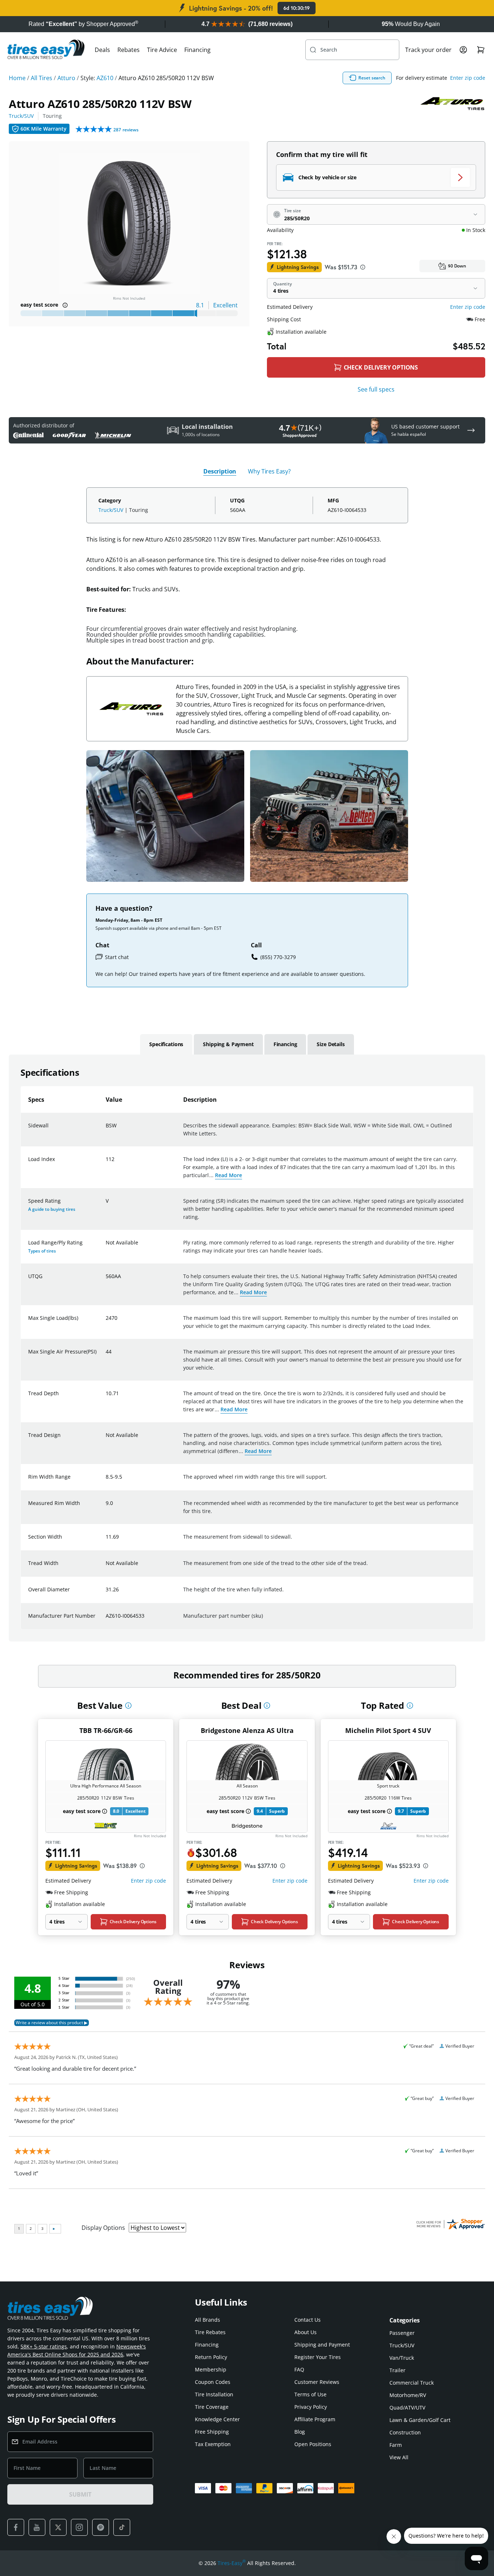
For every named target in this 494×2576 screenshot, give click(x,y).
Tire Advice (162, 50)
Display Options (103, 2228)
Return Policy (211, 2357)
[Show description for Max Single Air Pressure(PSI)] (106, 1356)
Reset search (372, 78)
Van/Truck (402, 2358)
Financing (197, 50)
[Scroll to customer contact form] (471, 430)
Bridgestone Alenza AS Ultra (247, 1730)
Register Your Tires (318, 2357)
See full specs (376, 389)
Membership (211, 2369)
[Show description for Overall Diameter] (106, 1594)
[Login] (463, 50)
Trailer (397, 2370)
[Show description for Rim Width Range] (106, 1481)
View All (399, 2457)
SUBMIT (80, 2494)
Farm (396, 2445)
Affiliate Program (315, 2419)
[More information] (128, 1706)
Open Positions (313, 2444)
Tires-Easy (232, 2563)
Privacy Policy (311, 2407)
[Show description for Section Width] (106, 1541)
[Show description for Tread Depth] (106, 1398)
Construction (405, 2432)
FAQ (299, 2369)
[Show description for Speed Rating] (106, 1205)
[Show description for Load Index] (106, 1164)
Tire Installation (214, 2394)
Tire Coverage (212, 2407)
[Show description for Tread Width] (106, 1568)
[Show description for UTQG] (106, 1281)
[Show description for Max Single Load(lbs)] (106, 1322)
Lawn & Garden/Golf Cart (420, 2420)
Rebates (129, 50)
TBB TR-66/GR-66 (106, 1730)
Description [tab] (220, 471)
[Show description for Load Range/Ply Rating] (106, 1247)
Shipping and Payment (322, 2345)
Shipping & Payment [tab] (228, 1044)
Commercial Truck (412, 2383)
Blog (300, 2432)
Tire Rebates (210, 2332)
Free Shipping (212, 2432)
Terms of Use (310, 2394)
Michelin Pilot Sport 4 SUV (388, 1730)
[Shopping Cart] (481, 50)
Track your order (428, 50)
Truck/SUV (21, 116)
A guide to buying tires (52, 1209)
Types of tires (42, 1251)
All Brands (208, 2320)
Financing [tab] (285, 1044)
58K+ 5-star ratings (44, 2346)
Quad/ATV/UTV (407, 2407)
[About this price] (363, 267)
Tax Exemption (213, 2444)
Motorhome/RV (408, 2395)
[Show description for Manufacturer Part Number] (106, 1620)
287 (126, 130)
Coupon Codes (213, 2382)
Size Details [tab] (331, 1044)
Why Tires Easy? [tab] (269, 471)
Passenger (402, 2333)
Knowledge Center (217, 2419)
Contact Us (308, 2320)
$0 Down (457, 266)
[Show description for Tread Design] (106, 1439)
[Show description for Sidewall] (106, 1130)
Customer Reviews (317, 2382)
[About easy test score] (65, 305)
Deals (102, 50)
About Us (306, 2332)
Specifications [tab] (166, 1044)
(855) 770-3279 (278, 957)
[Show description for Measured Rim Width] (106, 1508)
